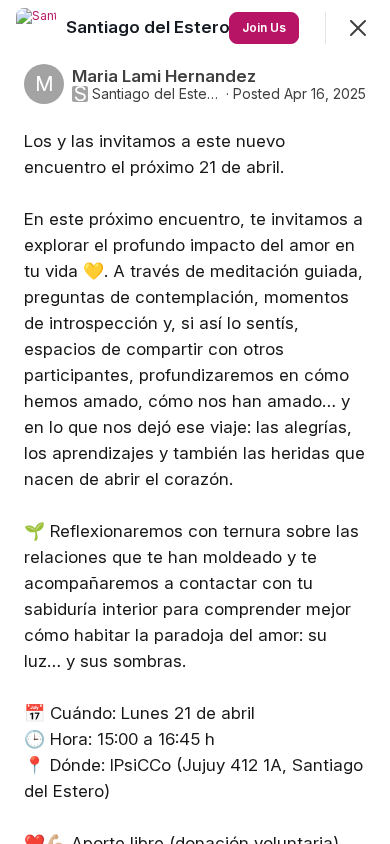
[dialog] (195, 422)
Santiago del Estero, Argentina (157, 94)
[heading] (195, 27)
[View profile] (36, 28)
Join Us (264, 27)
